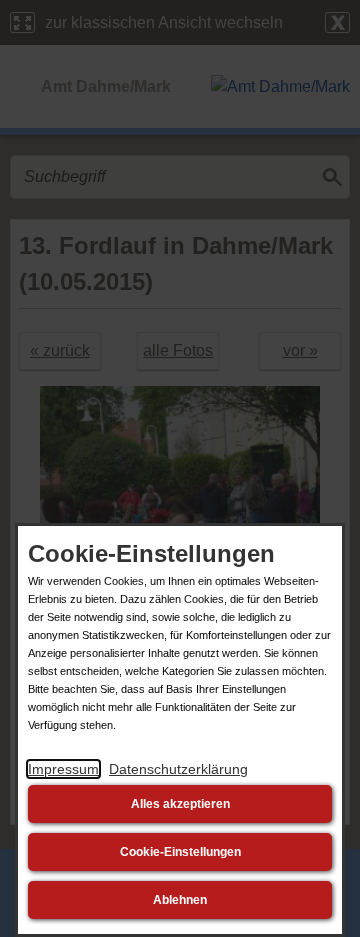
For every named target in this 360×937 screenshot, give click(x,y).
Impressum (63, 769)
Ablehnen (180, 900)
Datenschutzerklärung (178, 769)
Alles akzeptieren (180, 804)
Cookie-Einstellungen (180, 852)
